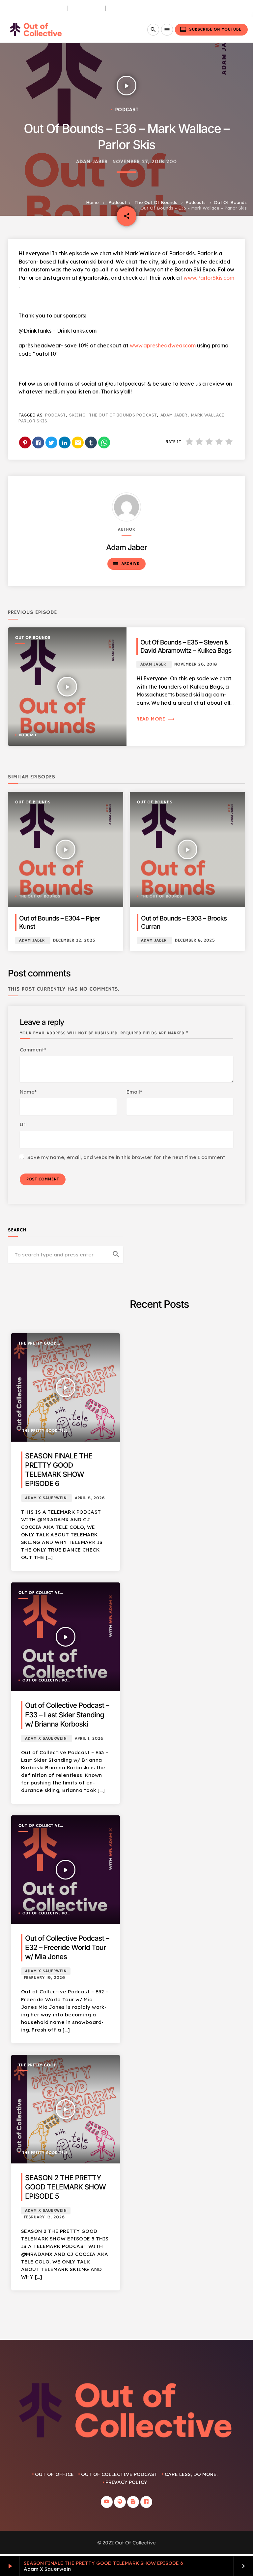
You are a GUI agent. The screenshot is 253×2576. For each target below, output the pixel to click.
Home (92, 202)
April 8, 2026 (90, 1498)
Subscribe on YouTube (211, 29)
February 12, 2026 (44, 2217)
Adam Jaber (92, 162)
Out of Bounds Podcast (34, 8)
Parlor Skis (33, 421)
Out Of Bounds (230, 202)
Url (23, 1124)
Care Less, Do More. (134, 8)
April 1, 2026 (89, 1739)
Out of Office (54, 2474)
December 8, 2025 (195, 940)
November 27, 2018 (138, 162)
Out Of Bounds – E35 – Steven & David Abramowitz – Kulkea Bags (186, 646)
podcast (55, 415)
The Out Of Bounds (156, 202)
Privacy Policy (126, 2482)
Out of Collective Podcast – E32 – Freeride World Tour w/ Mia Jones (67, 1948)
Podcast (117, 202)
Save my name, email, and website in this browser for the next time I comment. (127, 1157)
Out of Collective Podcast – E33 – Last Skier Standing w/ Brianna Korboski (67, 1715)
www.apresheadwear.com (163, 345)
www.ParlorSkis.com (209, 278)
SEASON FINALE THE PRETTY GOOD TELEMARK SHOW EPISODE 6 (103, 2563)
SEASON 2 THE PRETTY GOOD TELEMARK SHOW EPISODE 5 (65, 2187)
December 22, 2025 (74, 940)
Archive (126, 564)
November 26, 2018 (196, 664)
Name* (28, 1092)
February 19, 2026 (44, 1978)
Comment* (33, 1050)
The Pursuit (87, 8)
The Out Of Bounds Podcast (123, 415)
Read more (156, 719)
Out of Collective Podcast (39, 1593)
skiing (77, 415)
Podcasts (196, 202)
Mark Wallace (208, 415)
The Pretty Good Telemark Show (38, 1344)
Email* (134, 1092)
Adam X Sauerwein (46, 1498)
